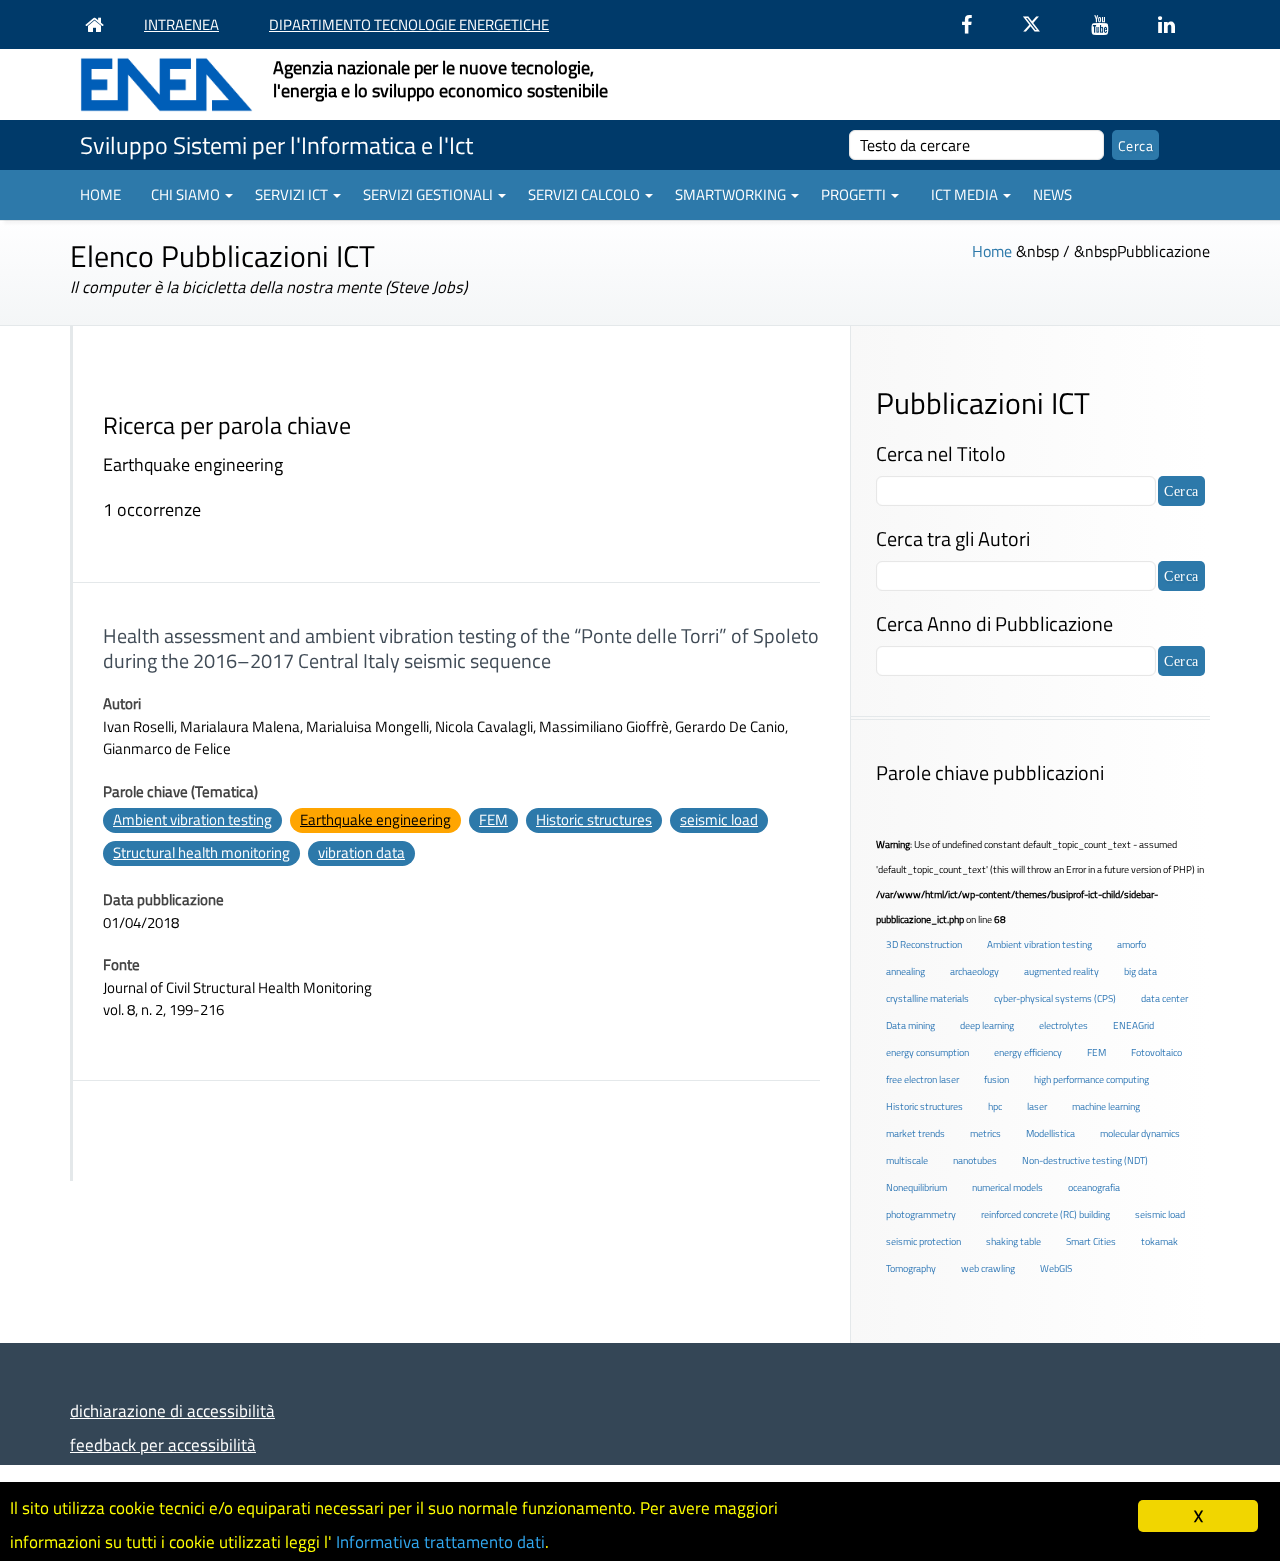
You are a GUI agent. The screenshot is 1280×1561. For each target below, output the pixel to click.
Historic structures (594, 819)
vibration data (361, 852)
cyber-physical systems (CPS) (1055, 998)
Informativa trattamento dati (440, 1542)
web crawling (988, 1268)
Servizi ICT (291, 194)
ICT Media (964, 194)
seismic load (719, 819)
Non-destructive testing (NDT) (1085, 1160)
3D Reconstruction (924, 944)
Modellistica (1050, 1133)
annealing (905, 971)
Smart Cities (1091, 1241)
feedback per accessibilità (163, 1444)
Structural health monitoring (201, 852)
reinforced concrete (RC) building (1045, 1214)
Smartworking (730, 194)
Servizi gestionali (428, 194)
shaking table (1013, 1241)
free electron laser (922, 1079)
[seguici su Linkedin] (1176, 24)
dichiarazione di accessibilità (172, 1410)
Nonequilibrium (916, 1187)
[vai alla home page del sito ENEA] (99, 24)
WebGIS (1056, 1268)
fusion (996, 1079)
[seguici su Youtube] (1109, 24)
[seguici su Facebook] (976, 24)
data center (1164, 998)
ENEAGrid (1133, 1025)
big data (1140, 971)
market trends (915, 1133)
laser (1037, 1106)
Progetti (853, 194)
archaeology (974, 971)
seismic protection (923, 1241)
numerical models (1007, 1187)
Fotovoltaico (1156, 1052)
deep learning (987, 1025)
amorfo (1131, 944)
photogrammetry (921, 1214)
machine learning (1106, 1106)
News (1052, 194)
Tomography (911, 1268)
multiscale (907, 1160)
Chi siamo (185, 194)
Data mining (910, 1025)
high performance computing (1091, 1079)
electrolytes (1063, 1025)
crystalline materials (927, 998)
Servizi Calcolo (584, 194)
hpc (995, 1106)
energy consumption (927, 1052)
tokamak (1159, 1241)
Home (100, 194)
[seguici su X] (1041, 24)
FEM (493, 819)
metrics (985, 1133)
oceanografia (1094, 1187)
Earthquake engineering (375, 819)
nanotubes (975, 1160)
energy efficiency (1028, 1052)
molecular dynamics (1140, 1133)
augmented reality (1061, 971)
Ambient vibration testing (192, 819)
